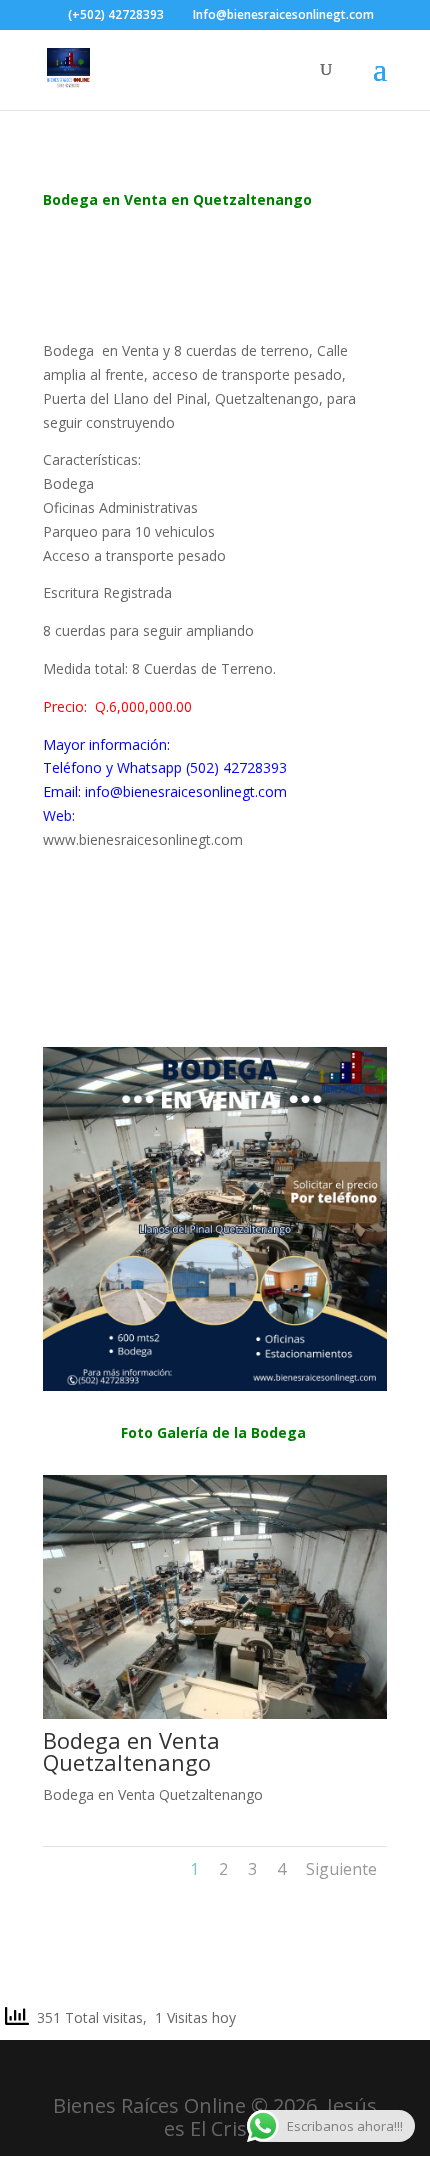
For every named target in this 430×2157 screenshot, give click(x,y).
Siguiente (341, 1869)
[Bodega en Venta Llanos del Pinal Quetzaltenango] (215, 1385)
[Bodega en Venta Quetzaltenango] (215, 1713)
